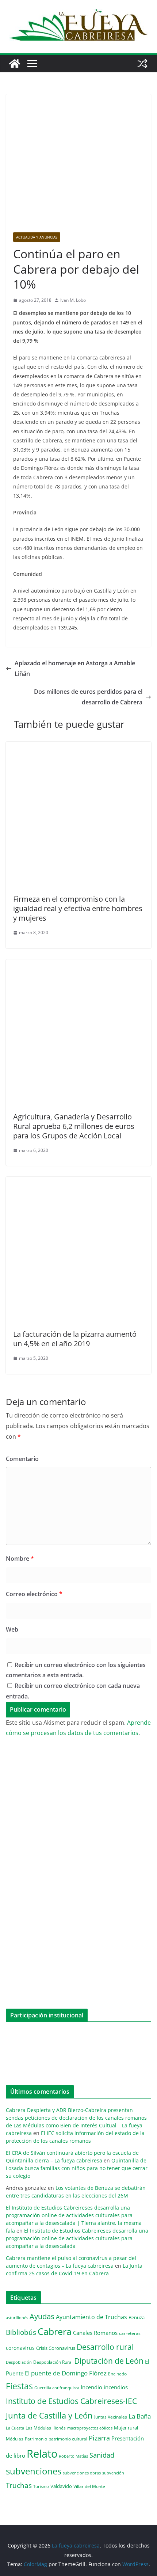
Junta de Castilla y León (49, 2415)
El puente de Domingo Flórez (66, 2373)
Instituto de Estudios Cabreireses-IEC (71, 2401)
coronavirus (20, 2348)
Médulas (15, 2439)
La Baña (140, 2416)
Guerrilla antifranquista (57, 2388)
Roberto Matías (73, 2456)
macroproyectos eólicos (90, 2428)
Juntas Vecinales (111, 2417)
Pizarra (99, 2438)
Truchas (19, 2485)
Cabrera (55, 2331)
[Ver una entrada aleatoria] (142, 64)
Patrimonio (36, 2439)
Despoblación (19, 2362)
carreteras (130, 2333)
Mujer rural (126, 2428)
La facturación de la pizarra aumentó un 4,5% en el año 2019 (75, 1339)
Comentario (22, 1459)
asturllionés (17, 2318)
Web (12, 1629)
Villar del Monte (89, 2486)
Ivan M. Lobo (73, 300)
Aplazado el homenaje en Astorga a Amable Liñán (75, 668)
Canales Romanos (95, 2333)
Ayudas (42, 2316)
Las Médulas (38, 2428)
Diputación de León (109, 2361)
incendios (116, 2387)
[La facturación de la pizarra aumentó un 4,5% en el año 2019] (78, 1182)
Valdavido (61, 2486)
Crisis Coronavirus (56, 2348)
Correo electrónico (34, 1594)
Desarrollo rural (105, 2347)
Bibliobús (21, 2332)
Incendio (91, 2387)
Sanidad (102, 2455)
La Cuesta (15, 2428)
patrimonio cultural (68, 2439)
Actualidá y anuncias (37, 237)
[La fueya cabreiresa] (15, 64)
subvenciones (34, 2471)
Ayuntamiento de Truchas (91, 2317)
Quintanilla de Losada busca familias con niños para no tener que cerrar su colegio (77, 2168)
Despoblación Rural (53, 2362)
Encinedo (117, 2374)
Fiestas (19, 2386)
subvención (113, 2473)
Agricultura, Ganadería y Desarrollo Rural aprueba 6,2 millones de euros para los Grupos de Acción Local (74, 1126)
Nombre (20, 1559)
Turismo (41, 2486)
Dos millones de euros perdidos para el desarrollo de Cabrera (88, 697)
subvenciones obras (82, 2473)
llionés (59, 2428)
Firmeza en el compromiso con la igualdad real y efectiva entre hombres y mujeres (78, 908)
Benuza (137, 2317)
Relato (42, 2454)
